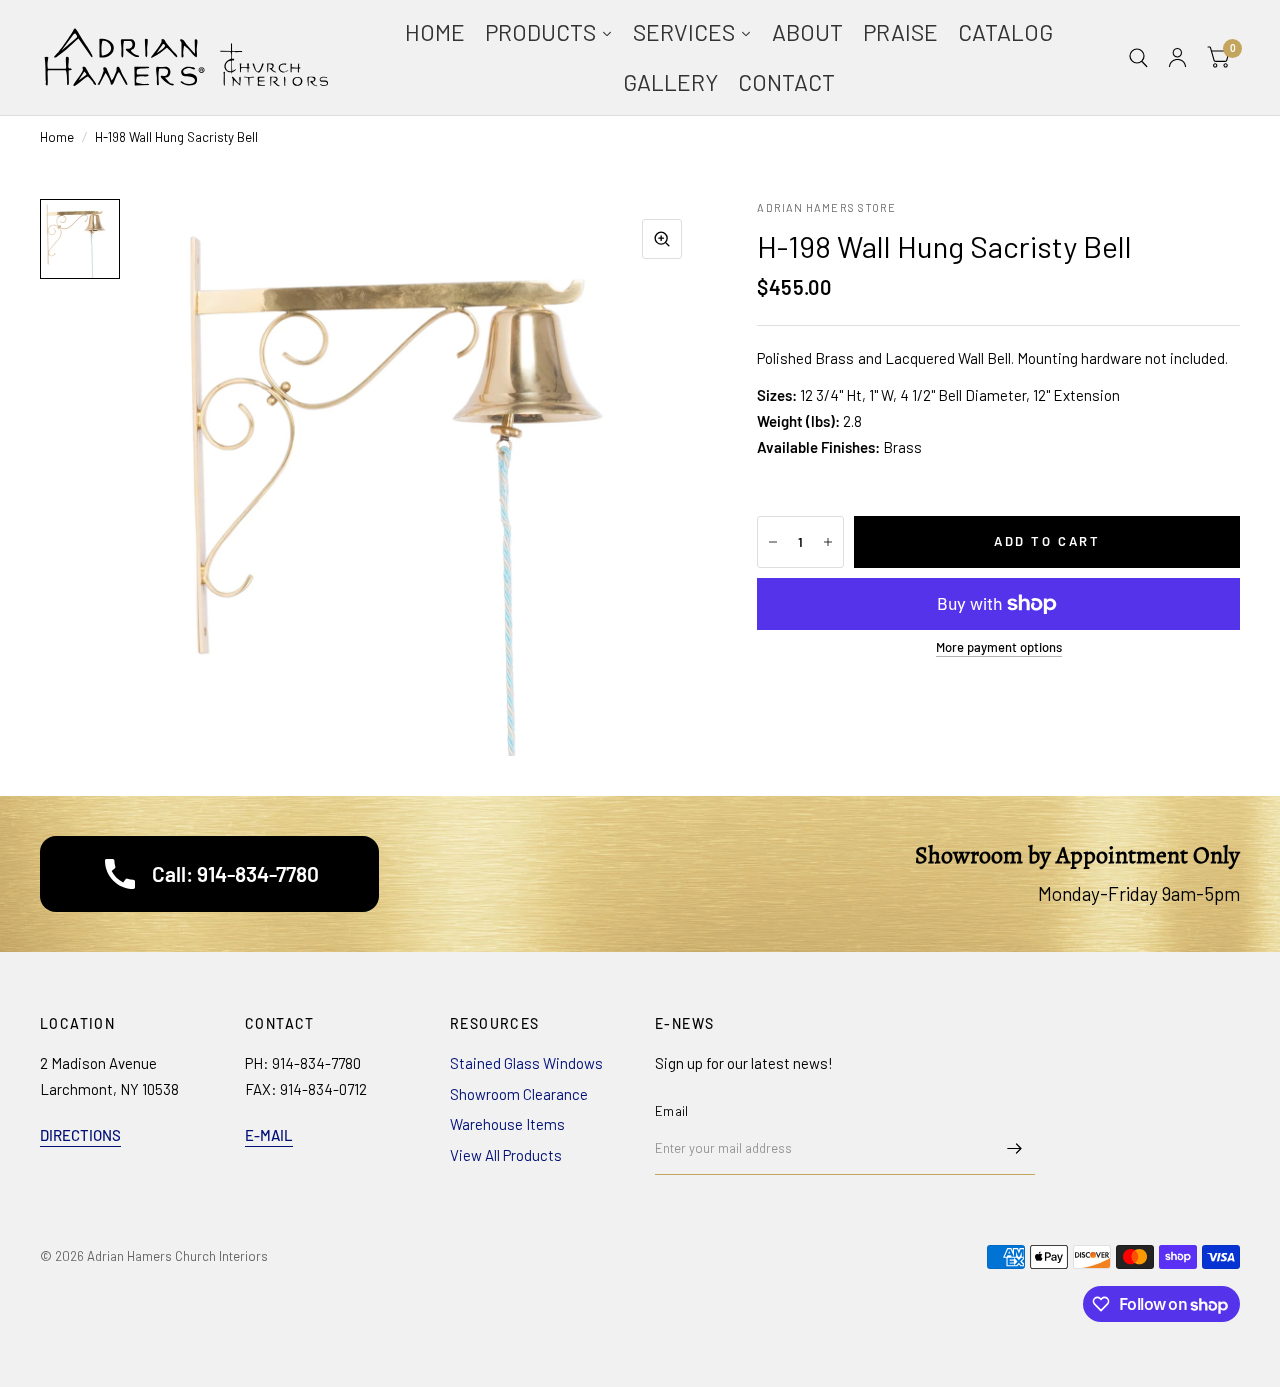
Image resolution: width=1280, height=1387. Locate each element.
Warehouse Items (507, 1124)
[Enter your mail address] (1015, 1149)
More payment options (999, 647)
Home (57, 137)
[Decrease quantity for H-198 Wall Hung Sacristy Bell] (773, 542)
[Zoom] (662, 239)
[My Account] (1177, 57)
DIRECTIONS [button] (80, 1135)
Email (671, 1111)
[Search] (1138, 57)
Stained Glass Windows (526, 1063)
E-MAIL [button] (269, 1135)
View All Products (506, 1155)
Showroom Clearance (519, 1094)
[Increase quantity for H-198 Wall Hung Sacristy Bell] (828, 542)
